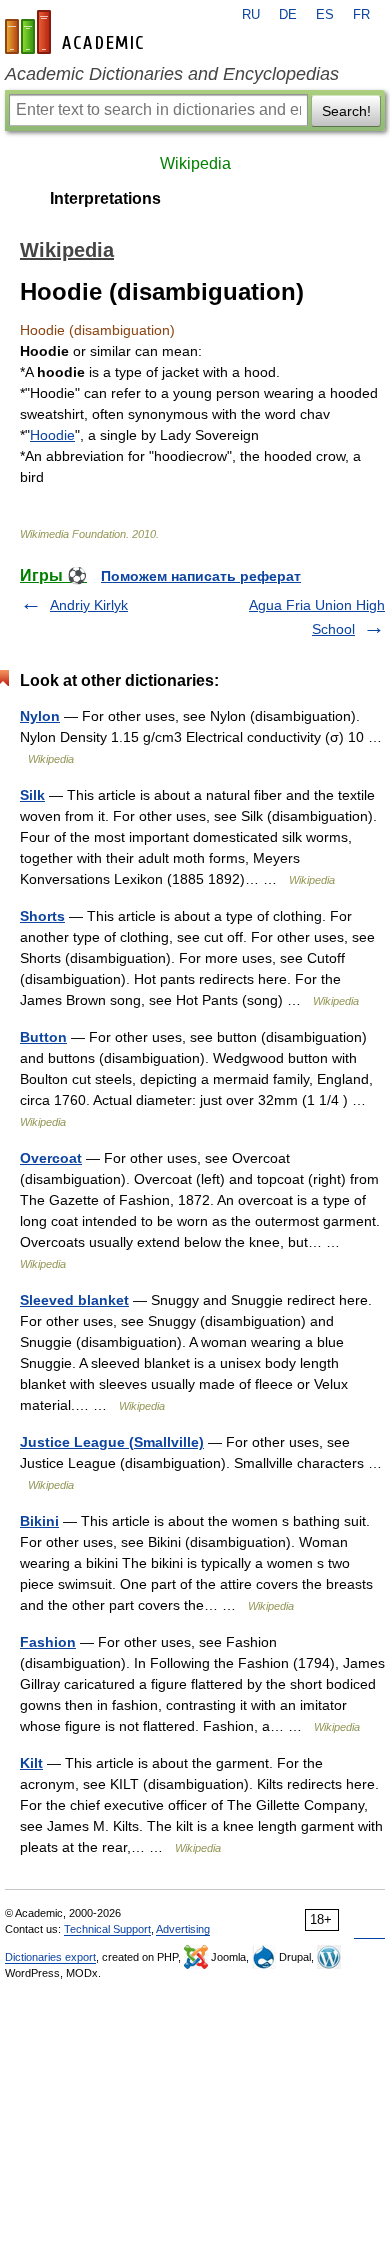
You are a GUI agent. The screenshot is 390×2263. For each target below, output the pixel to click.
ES (325, 15)
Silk (32, 795)
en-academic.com (77, 32)
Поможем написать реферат (201, 576)
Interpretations (105, 198)
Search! (346, 111)
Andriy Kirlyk (89, 605)
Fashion (48, 1642)
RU (251, 15)
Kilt (31, 1763)
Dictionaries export (50, 1957)
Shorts (42, 916)
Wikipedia (195, 163)
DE (288, 15)
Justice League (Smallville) (112, 1442)
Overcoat (51, 1158)
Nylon (40, 716)
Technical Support (107, 1929)
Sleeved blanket (74, 1300)
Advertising (183, 1929)
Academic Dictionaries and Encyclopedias (172, 74)
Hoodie (52, 435)
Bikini (39, 1521)
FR (361, 15)
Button (43, 1037)
